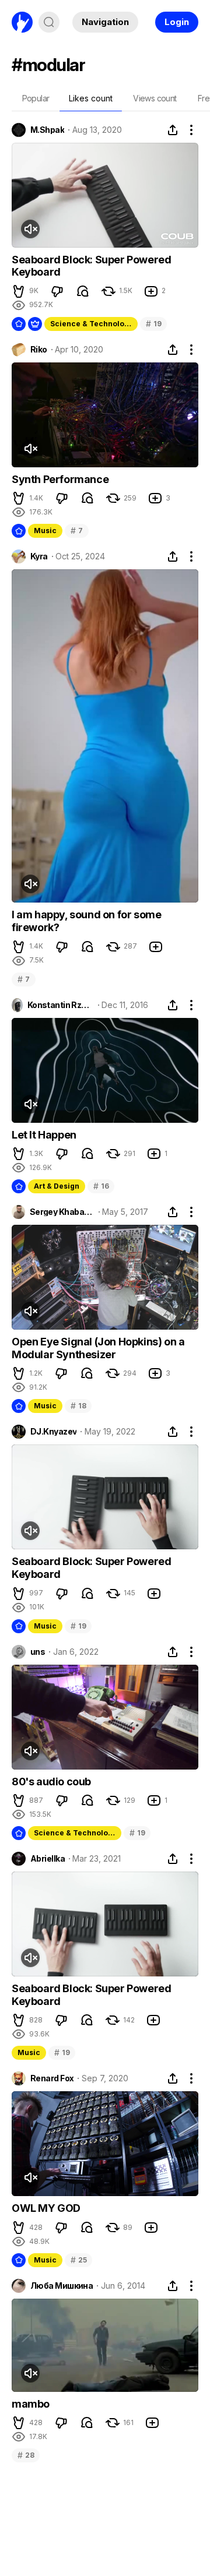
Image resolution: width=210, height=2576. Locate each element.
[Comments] (83, 291)
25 (78, 2260)
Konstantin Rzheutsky (61, 1005)
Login (177, 22)
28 (26, 2455)
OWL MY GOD (46, 2208)
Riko (39, 350)
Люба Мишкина (62, 2286)
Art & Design (57, 1186)
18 (78, 1406)
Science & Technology (92, 324)
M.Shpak (47, 130)
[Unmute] (30, 229)
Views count (155, 98)
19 (153, 324)
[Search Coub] (49, 22)
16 (101, 1186)
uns (38, 1652)
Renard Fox (52, 2078)
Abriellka (48, 1859)
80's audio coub (51, 1782)
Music (45, 531)
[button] (19, 291)
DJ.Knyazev (53, 1432)
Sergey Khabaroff (62, 1212)
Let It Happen (44, 1135)
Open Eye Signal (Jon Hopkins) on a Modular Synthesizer (98, 1348)
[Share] (173, 130)
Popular (36, 98)
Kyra (39, 556)
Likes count (91, 98)
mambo (31, 2404)
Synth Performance (60, 479)
